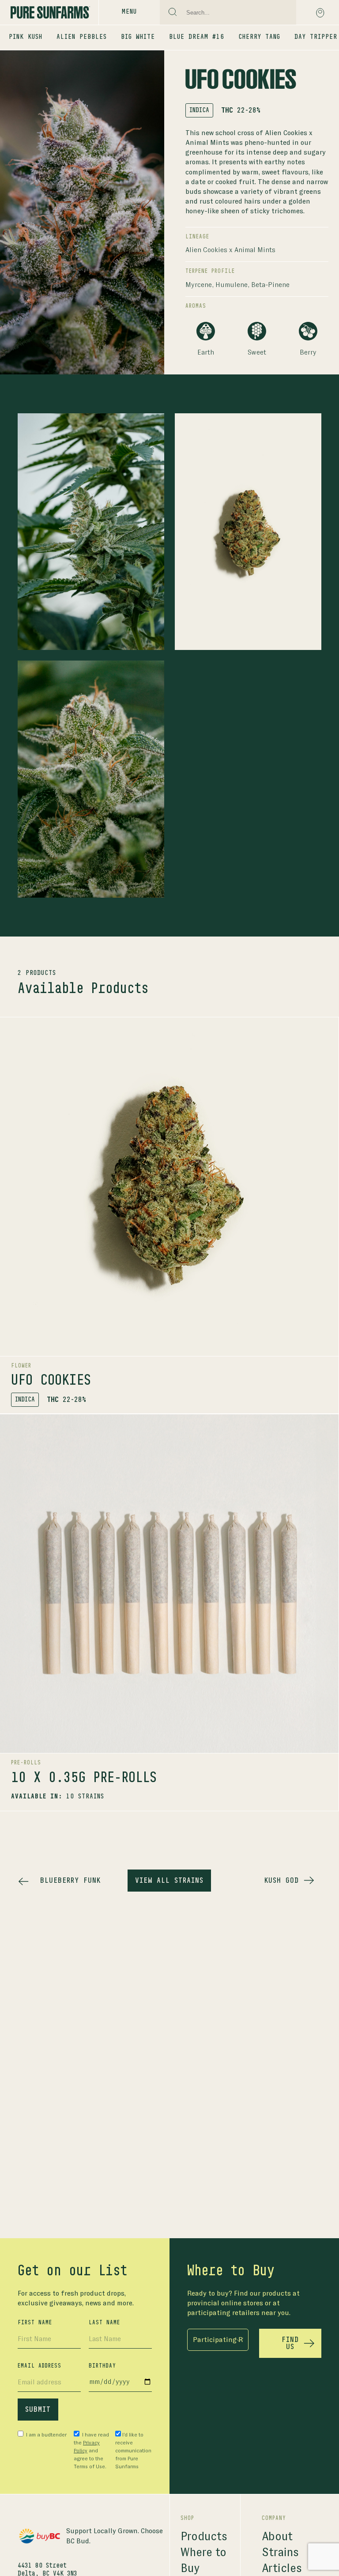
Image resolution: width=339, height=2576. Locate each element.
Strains (280, 2552)
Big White (138, 37)
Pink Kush (26, 37)
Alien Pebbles (82, 37)
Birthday (102, 2366)
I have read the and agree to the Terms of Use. (91, 2451)
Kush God (282, 1881)
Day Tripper (316, 37)
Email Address (40, 2366)
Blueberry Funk (70, 1881)
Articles (282, 2568)
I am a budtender (46, 2435)
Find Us (290, 2343)
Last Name (104, 2323)
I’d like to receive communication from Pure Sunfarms (133, 2451)
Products (204, 2536)
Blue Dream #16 (197, 37)
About (277, 2536)
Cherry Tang (259, 37)
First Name (35, 2323)
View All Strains (169, 1881)
